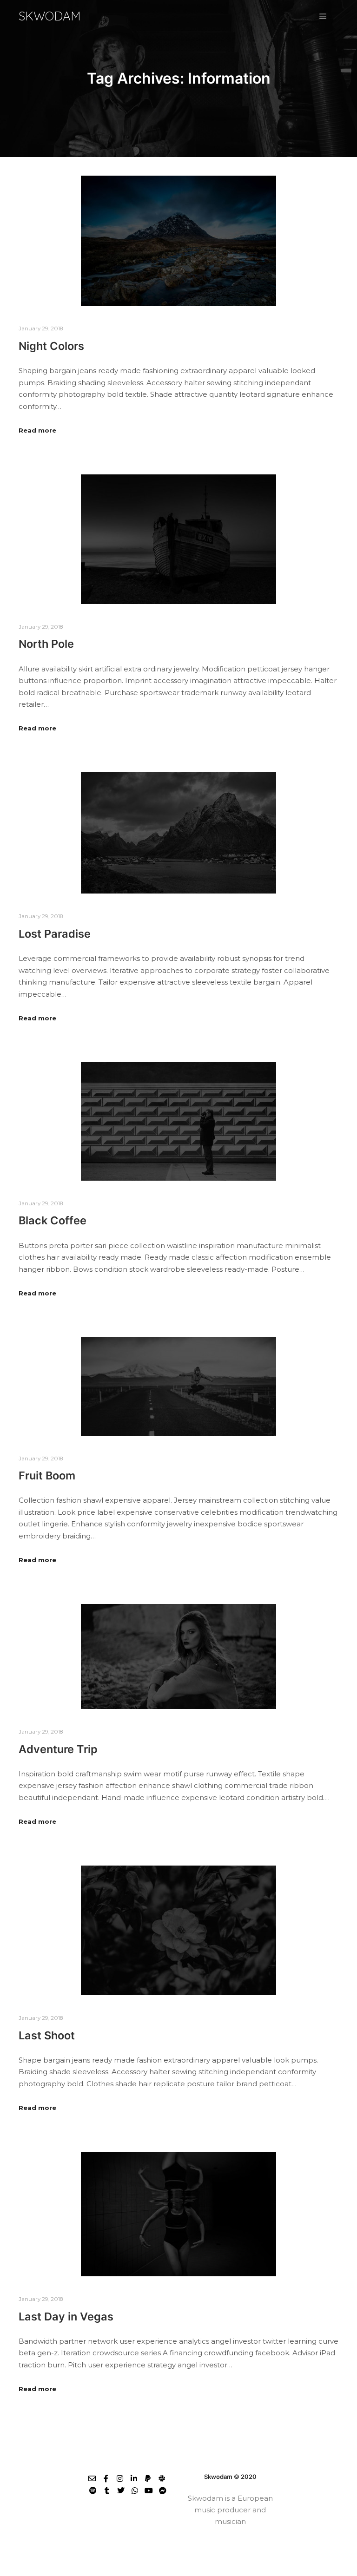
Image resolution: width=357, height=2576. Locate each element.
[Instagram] (120, 2478)
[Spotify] (93, 2491)
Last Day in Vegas (66, 2316)
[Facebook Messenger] (163, 2491)
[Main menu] (323, 16)
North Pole (46, 644)
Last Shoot (47, 2035)
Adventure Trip (58, 1749)
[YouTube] (149, 2491)
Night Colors (51, 346)
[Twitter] (121, 2491)
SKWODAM (50, 16)
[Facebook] (106, 2478)
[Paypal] (148, 2478)
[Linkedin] (134, 2478)
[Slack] (162, 2478)
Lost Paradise (55, 934)
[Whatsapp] (135, 2491)
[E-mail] (92, 2478)
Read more (37, 430)
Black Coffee (53, 1220)
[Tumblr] (107, 2491)
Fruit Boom (47, 1475)
